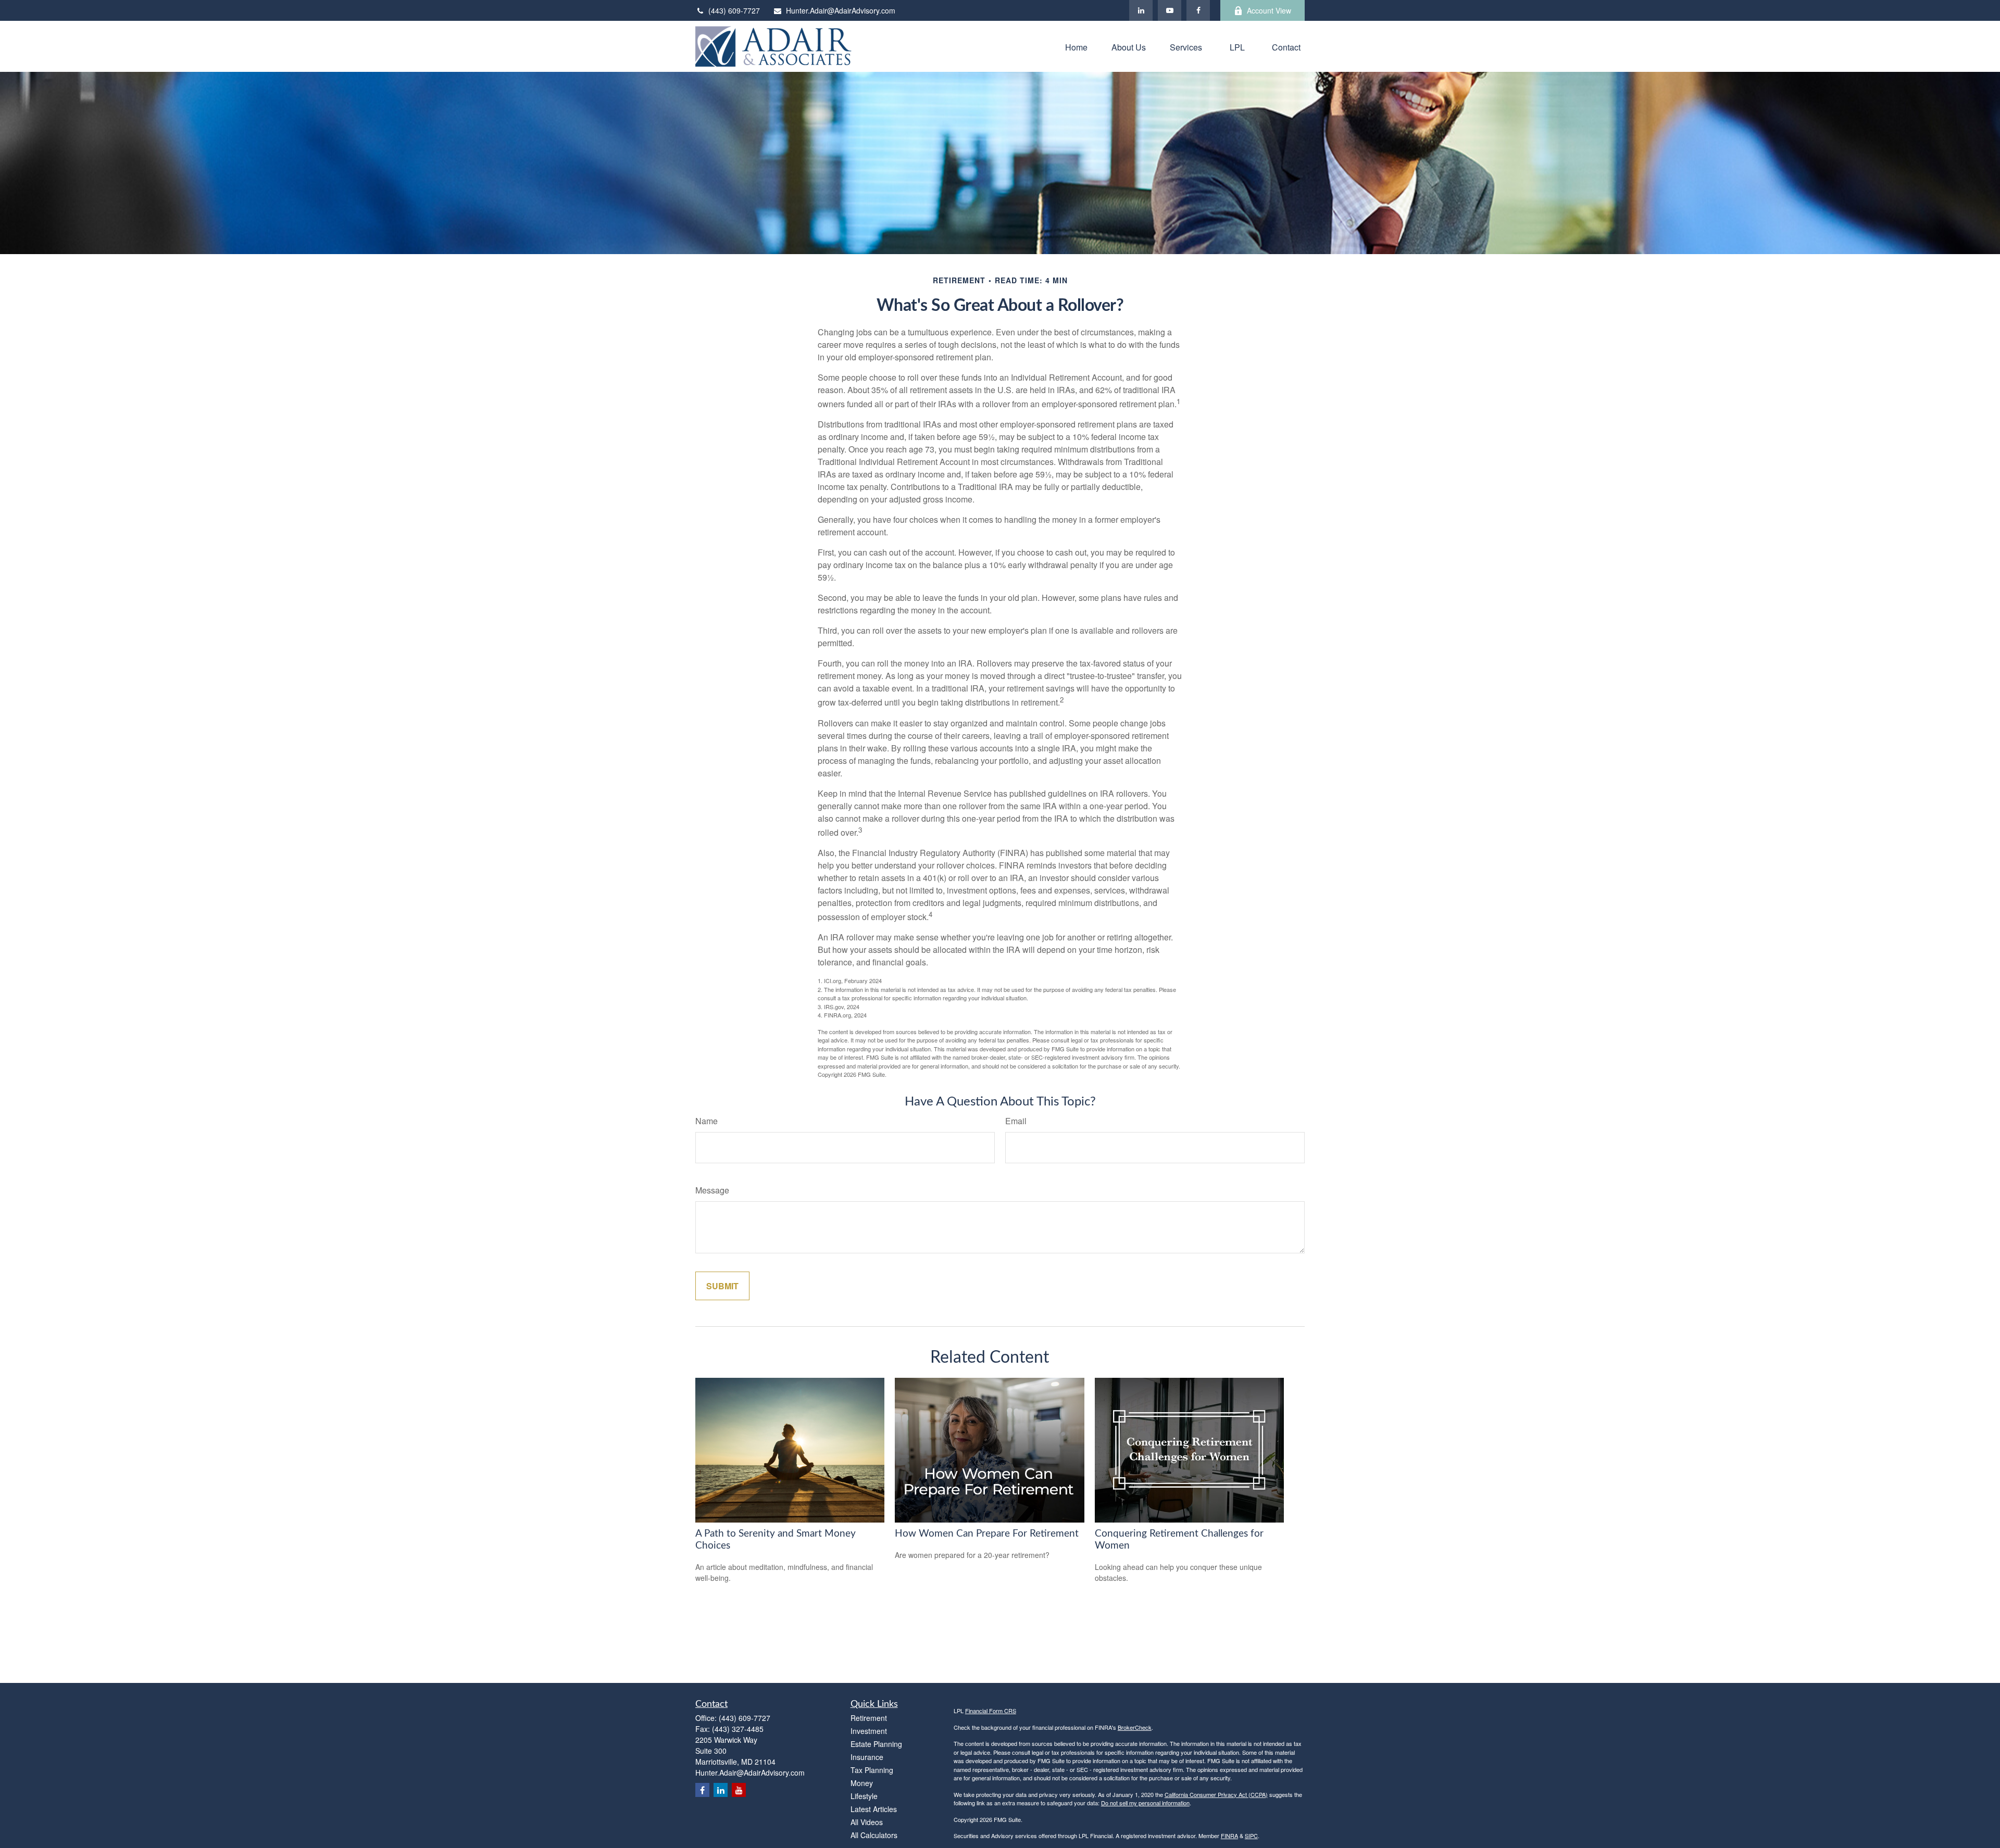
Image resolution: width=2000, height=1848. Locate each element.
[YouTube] (1170, 10)
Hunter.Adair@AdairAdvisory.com (841, 10)
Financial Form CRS (991, 1711)
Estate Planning (876, 1744)
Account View (1269, 10)
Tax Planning (872, 1770)
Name (707, 1121)
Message (712, 1190)
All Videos (867, 1822)
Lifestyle (864, 1796)
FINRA (1229, 1836)
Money (862, 1783)
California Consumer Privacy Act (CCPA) (1216, 1794)
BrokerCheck (1135, 1727)
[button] (1076, 46)
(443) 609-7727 (734, 10)
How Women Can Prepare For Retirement (987, 1534)
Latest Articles (874, 1809)
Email (1016, 1121)
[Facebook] (1198, 10)
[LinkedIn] (1141, 10)
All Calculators (874, 1835)
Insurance (867, 1757)
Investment (869, 1731)
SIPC (1251, 1836)
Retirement (869, 1718)
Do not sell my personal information (1145, 1803)
